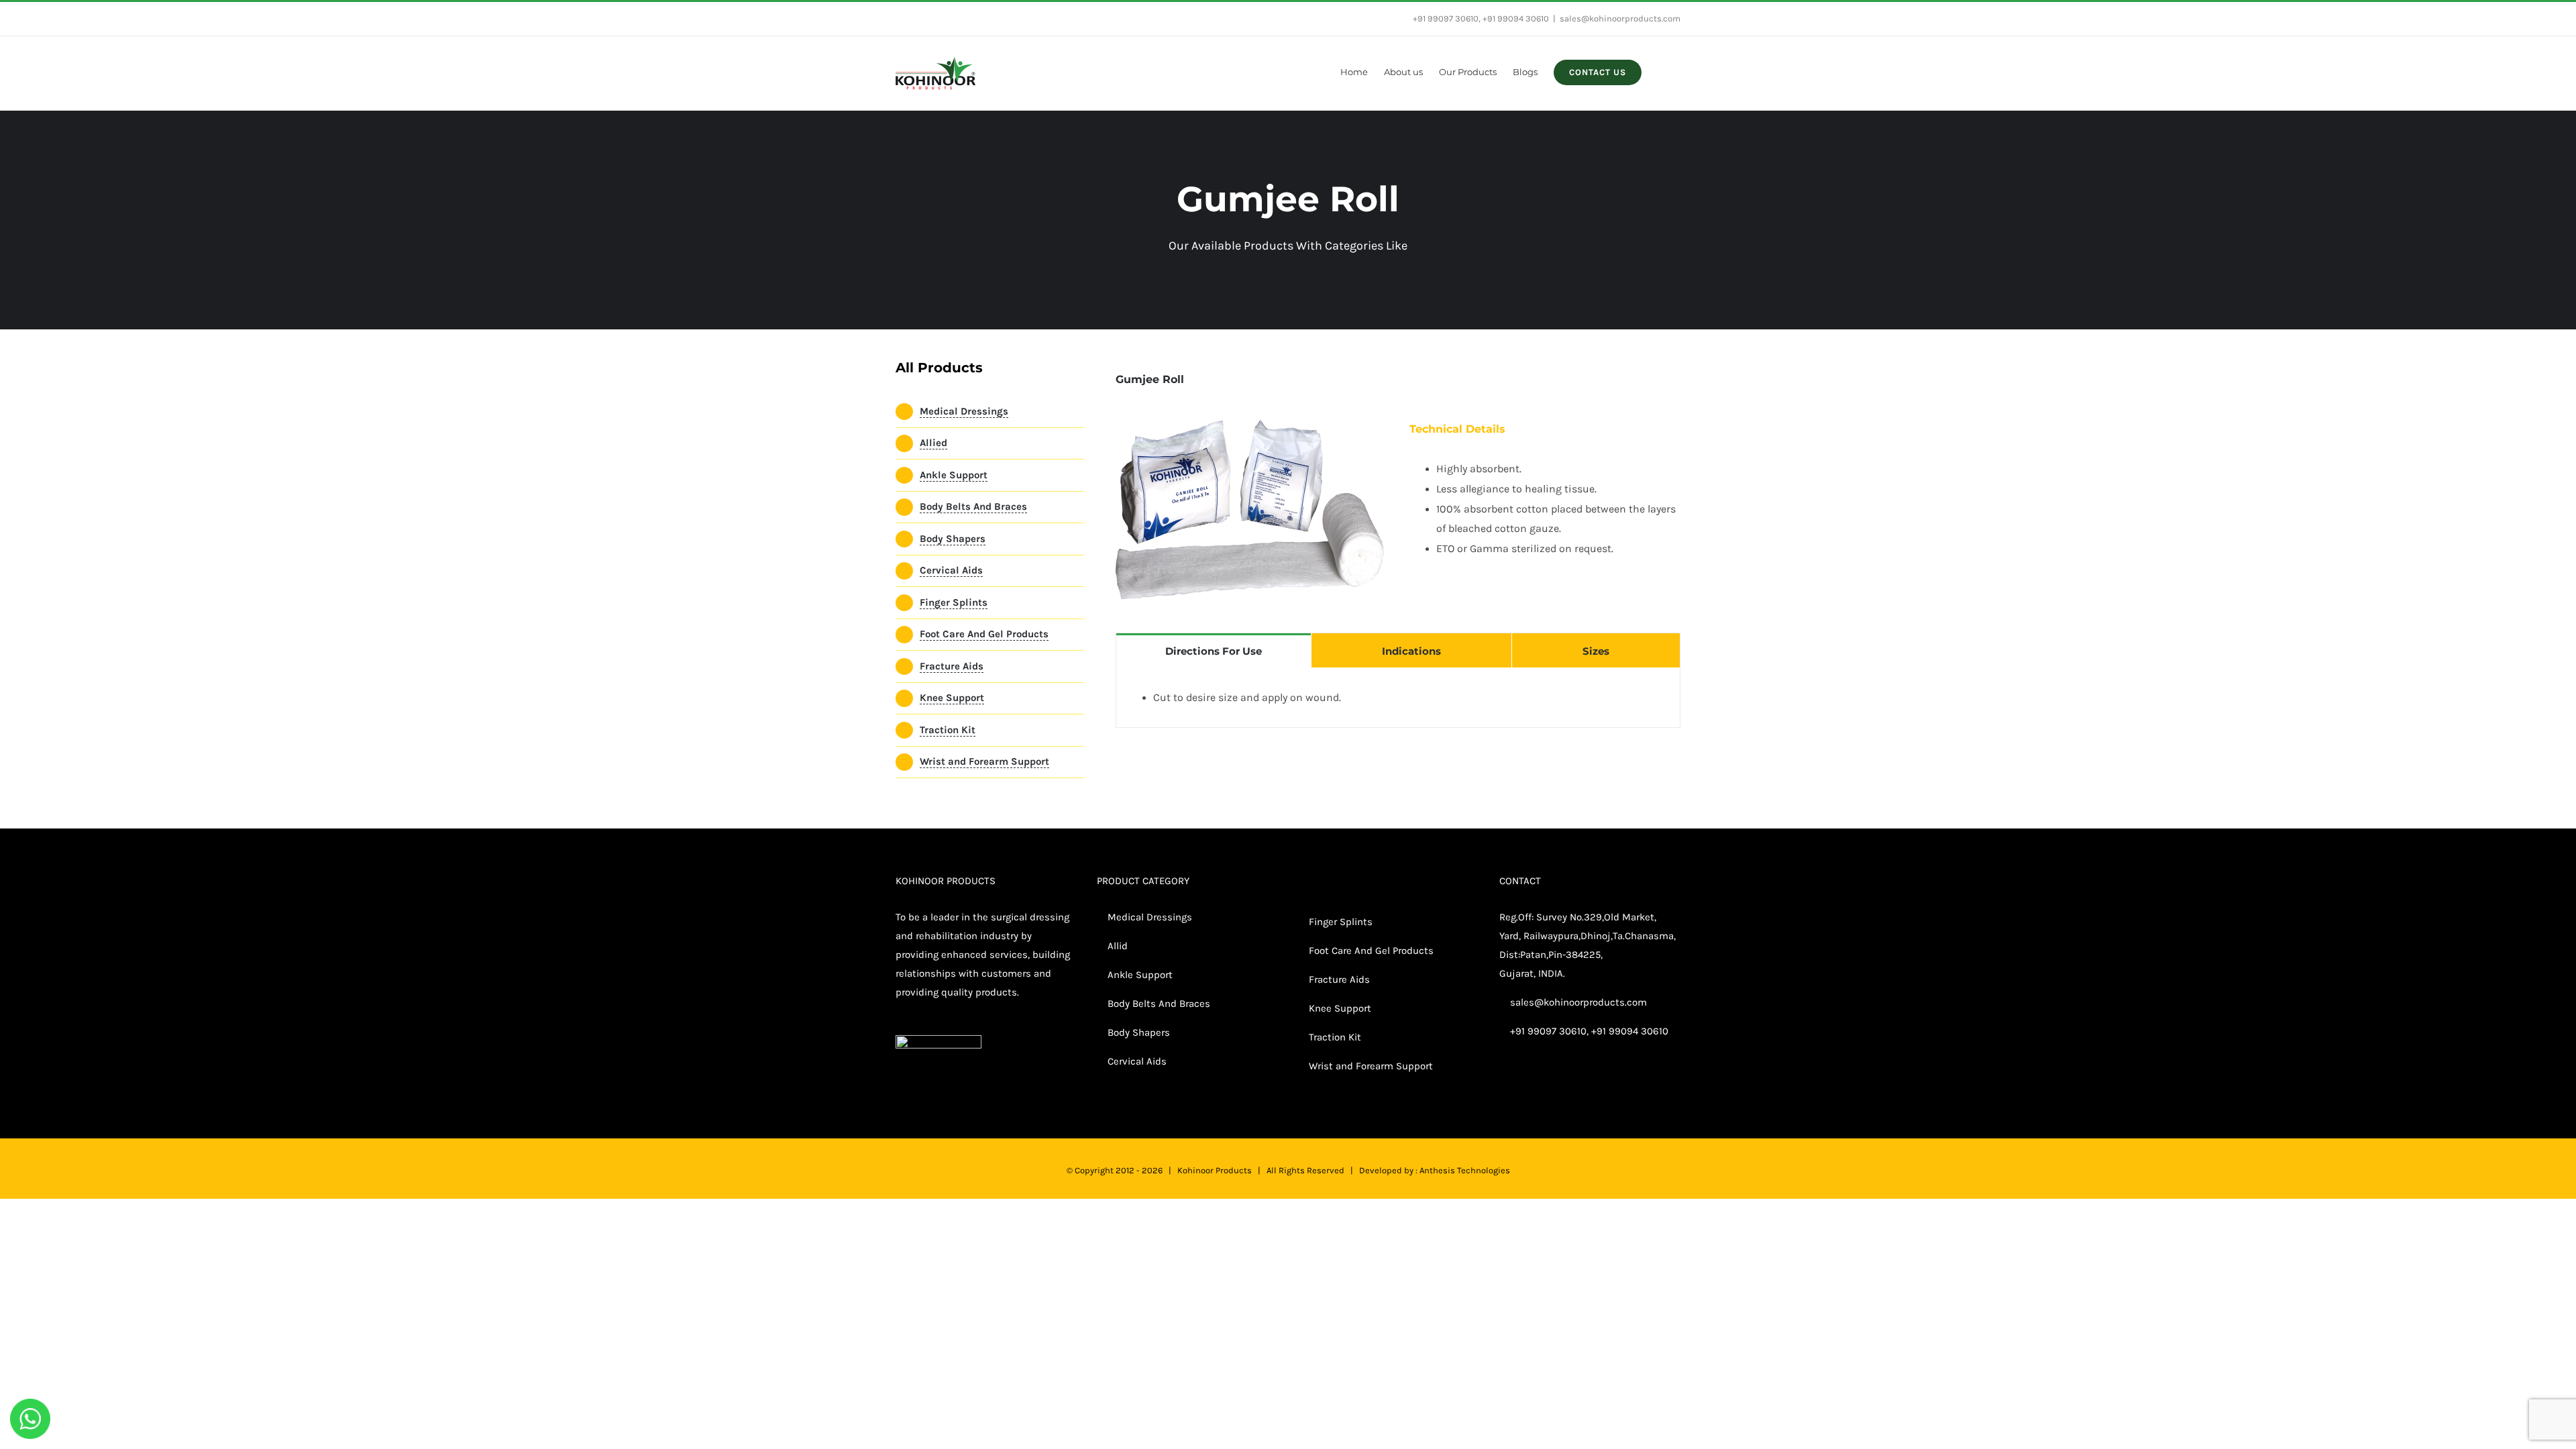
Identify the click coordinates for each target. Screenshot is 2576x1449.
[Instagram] (1540, 1083)
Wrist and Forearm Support (984, 761)
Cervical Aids (951, 570)
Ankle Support (954, 475)
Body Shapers (953, 539)
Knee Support (952, 698)
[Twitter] (1521, 1083)
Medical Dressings (964, 411)
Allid (1116, 946)
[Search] (1661, 71)
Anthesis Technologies (1465, 1170)
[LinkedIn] (1558, 1083)
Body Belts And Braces (973, 506)
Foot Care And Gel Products (984, 634)
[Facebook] (1503, 1083)
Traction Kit (948, 730)
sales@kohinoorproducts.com (1620, 18)
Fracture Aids (952, 666)
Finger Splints (954, 602)
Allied (933, 443)
